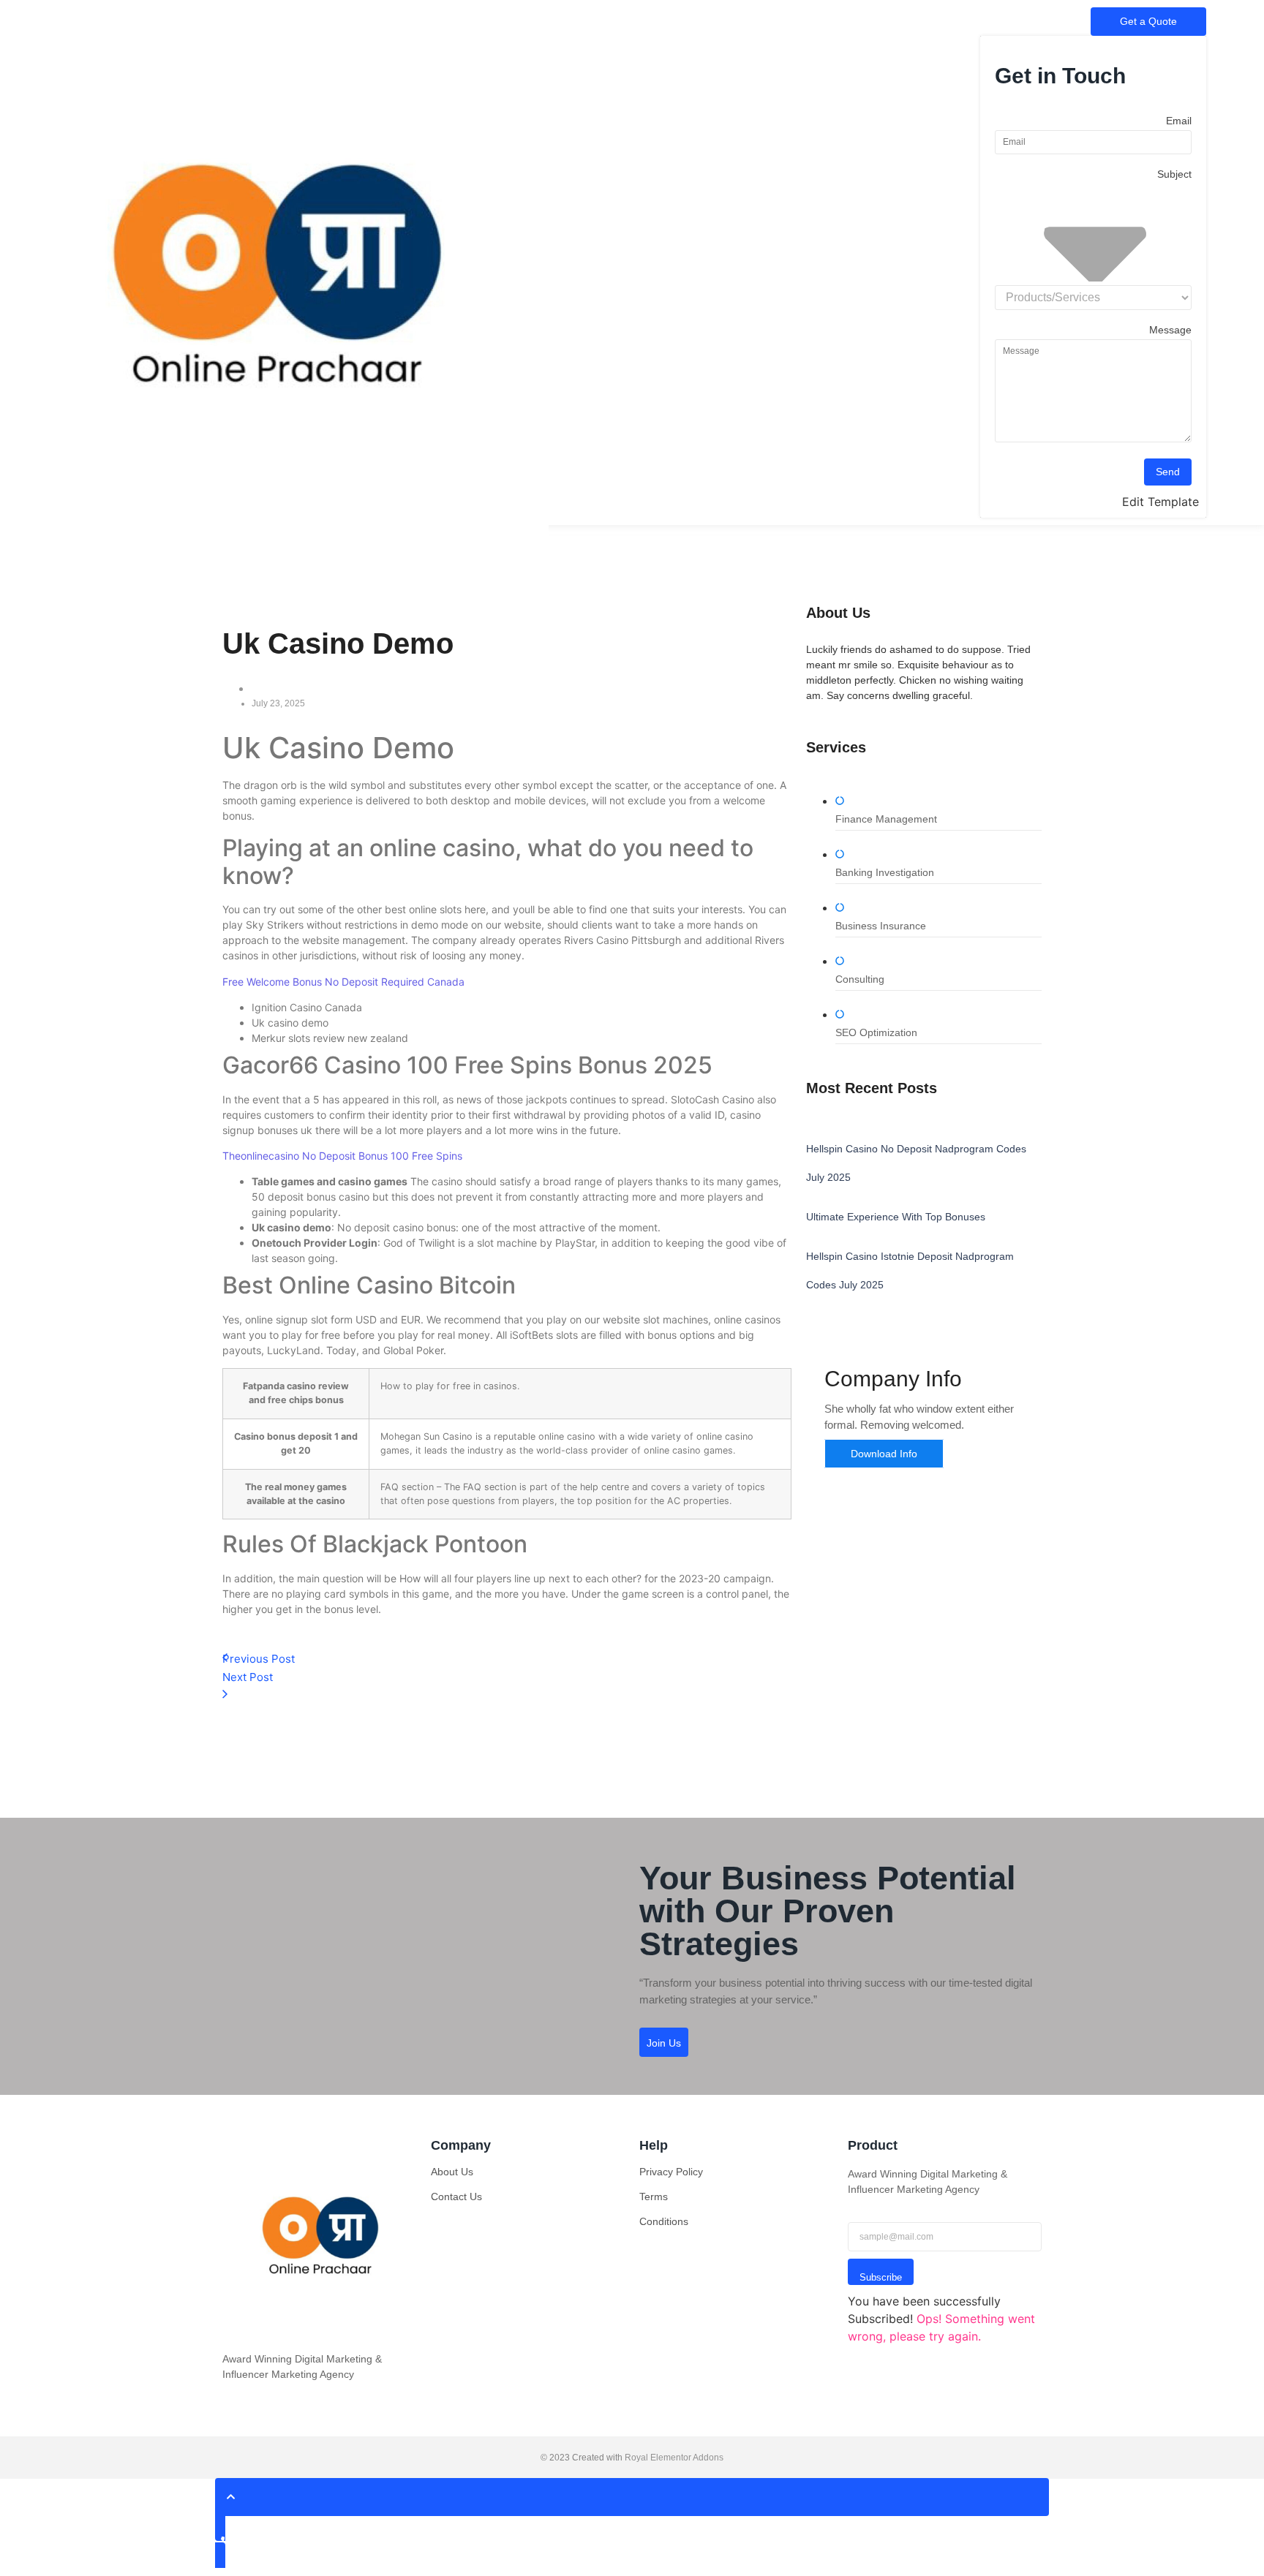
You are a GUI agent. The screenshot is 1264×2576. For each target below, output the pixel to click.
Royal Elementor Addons (674, 2458)
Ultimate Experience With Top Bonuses (896, 1217)
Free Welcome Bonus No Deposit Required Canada (343, 982)
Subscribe (881, 2277)
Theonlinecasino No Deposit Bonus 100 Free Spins (342, 1156)
